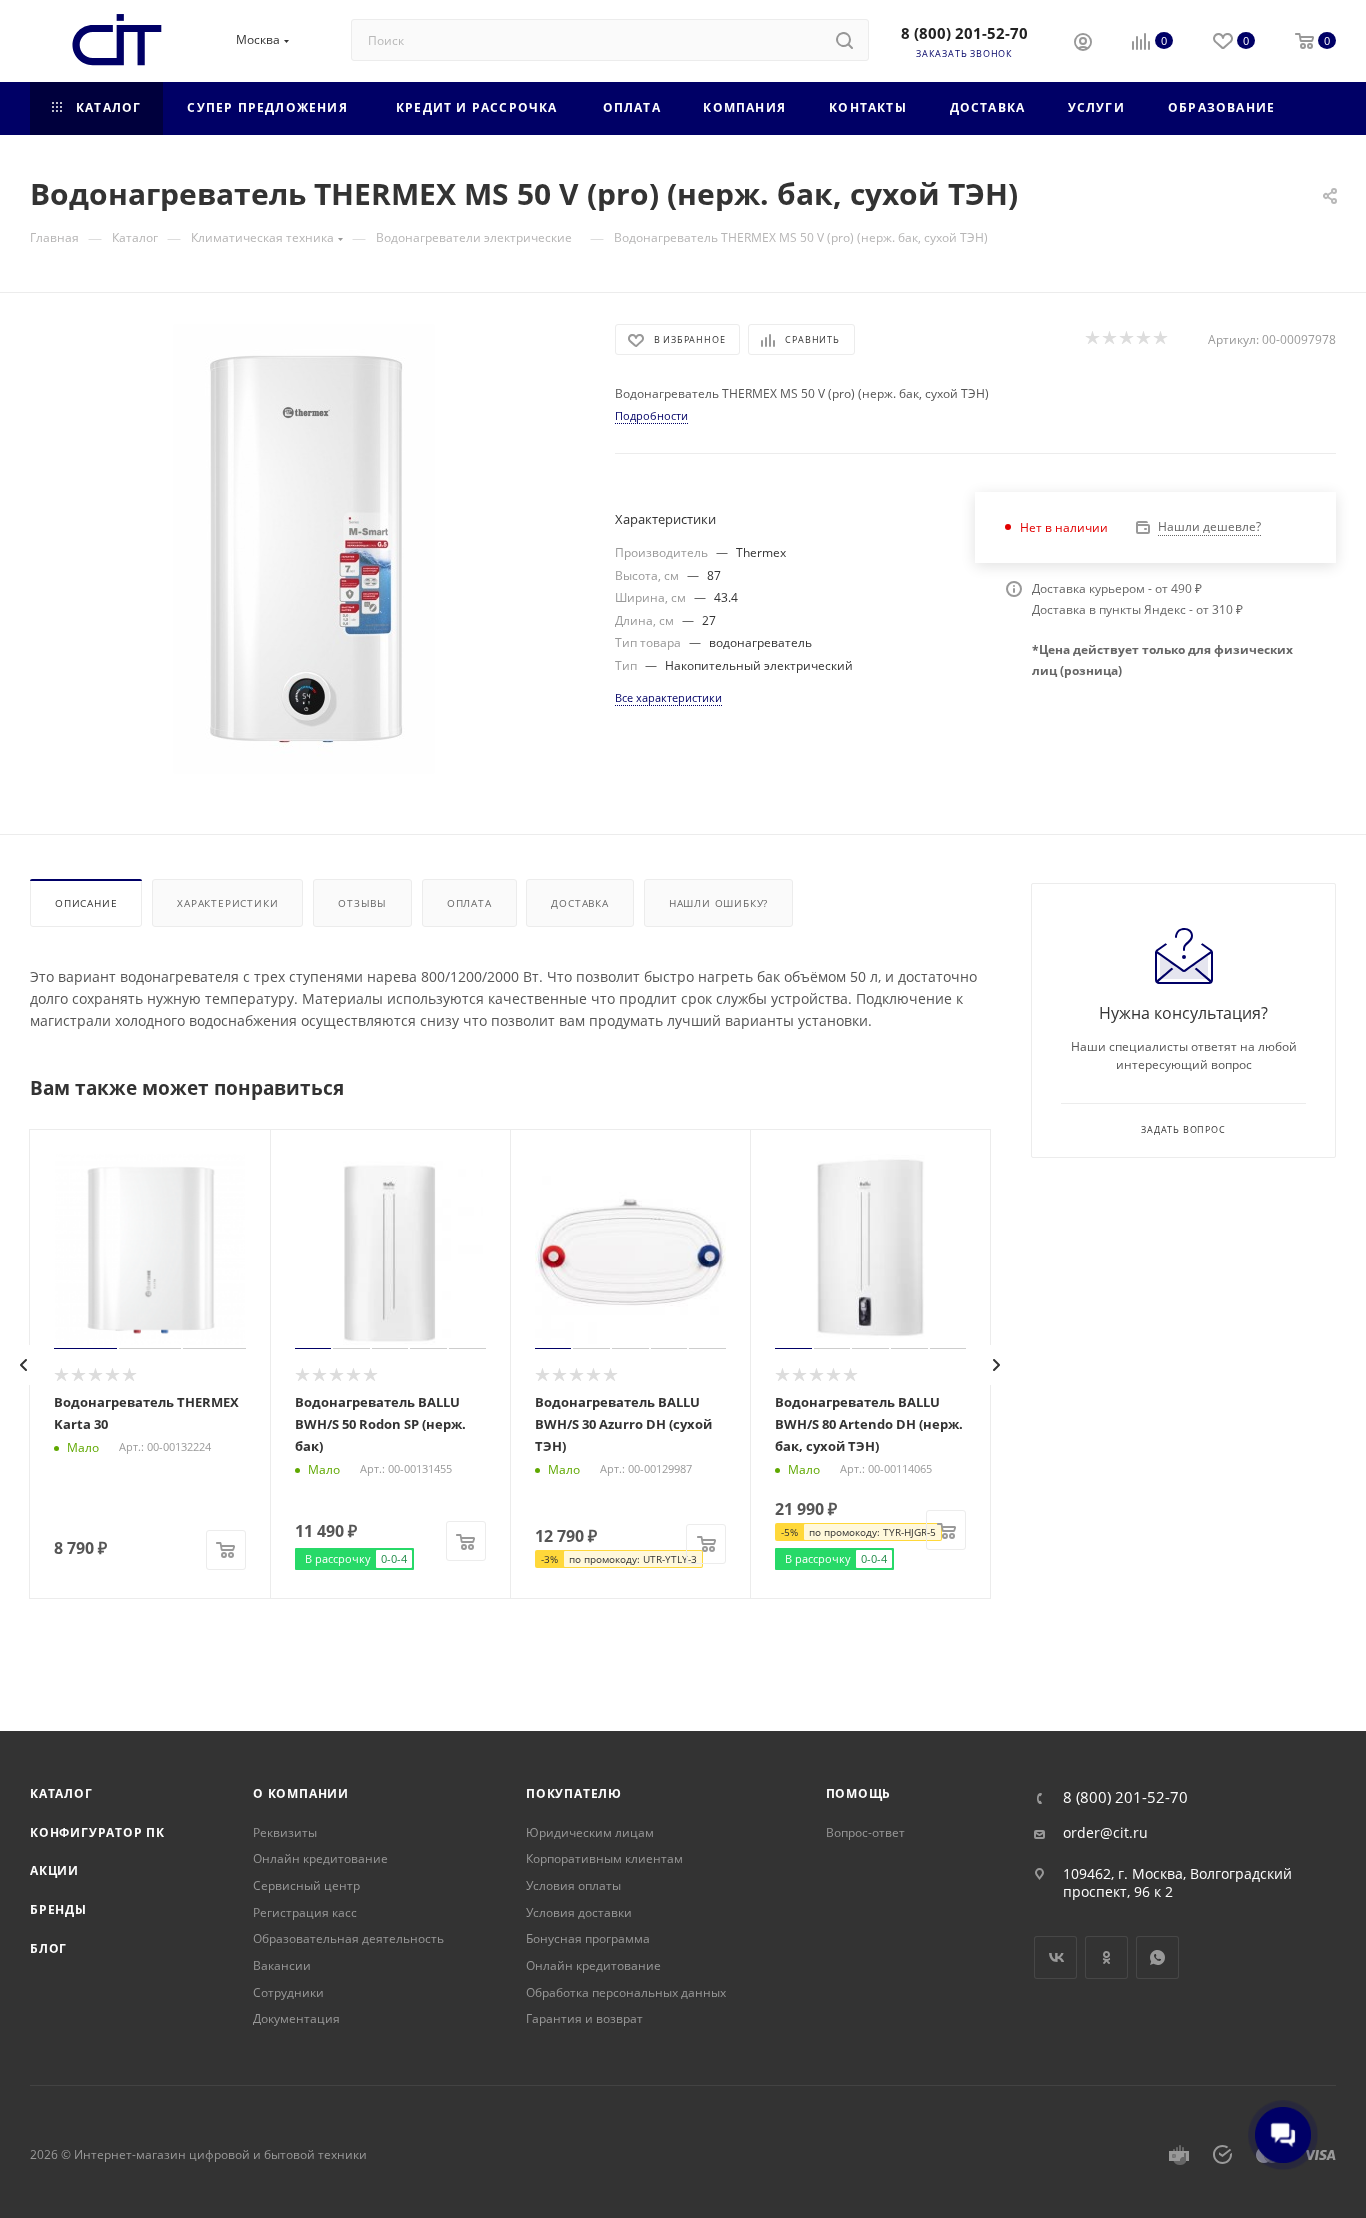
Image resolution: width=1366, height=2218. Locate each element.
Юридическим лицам (590, 1832)
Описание (86, 903)
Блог (48, 1948)
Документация (296, 2018)
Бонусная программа (588, 1938)
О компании (301, 1793)
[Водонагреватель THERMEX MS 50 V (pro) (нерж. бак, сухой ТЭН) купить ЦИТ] (304, 549)
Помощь (859, 1793)
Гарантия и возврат (584, 2018)
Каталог (61, 1793)
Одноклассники (1106, 1957)
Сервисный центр (306, 1885)
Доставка (579, 903)
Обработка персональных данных (626, 1992)
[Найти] (844, 40)
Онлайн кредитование (320, 1858)
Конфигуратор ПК (97, 1832)
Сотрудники (288, 1992)
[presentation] (24, 1365)
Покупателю (574, 1793)
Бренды (58, 1909)
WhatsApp (1157, 1957)
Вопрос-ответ (865, 1832)
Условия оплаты (573, 1885)
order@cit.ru (1105, 1833)
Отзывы (362, 903)
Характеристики (227, 903)
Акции (54, 1870)
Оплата (469, 903)
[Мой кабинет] (1083, 44)
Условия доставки (579, 1912)
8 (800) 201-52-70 (964, 33)
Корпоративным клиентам (604, 1858)
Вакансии (282, 1965)
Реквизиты (285, 1832)
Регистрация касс (305, 1912)
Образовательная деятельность (348, 1938)
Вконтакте (1055, 1957)
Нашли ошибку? (718, 903)
